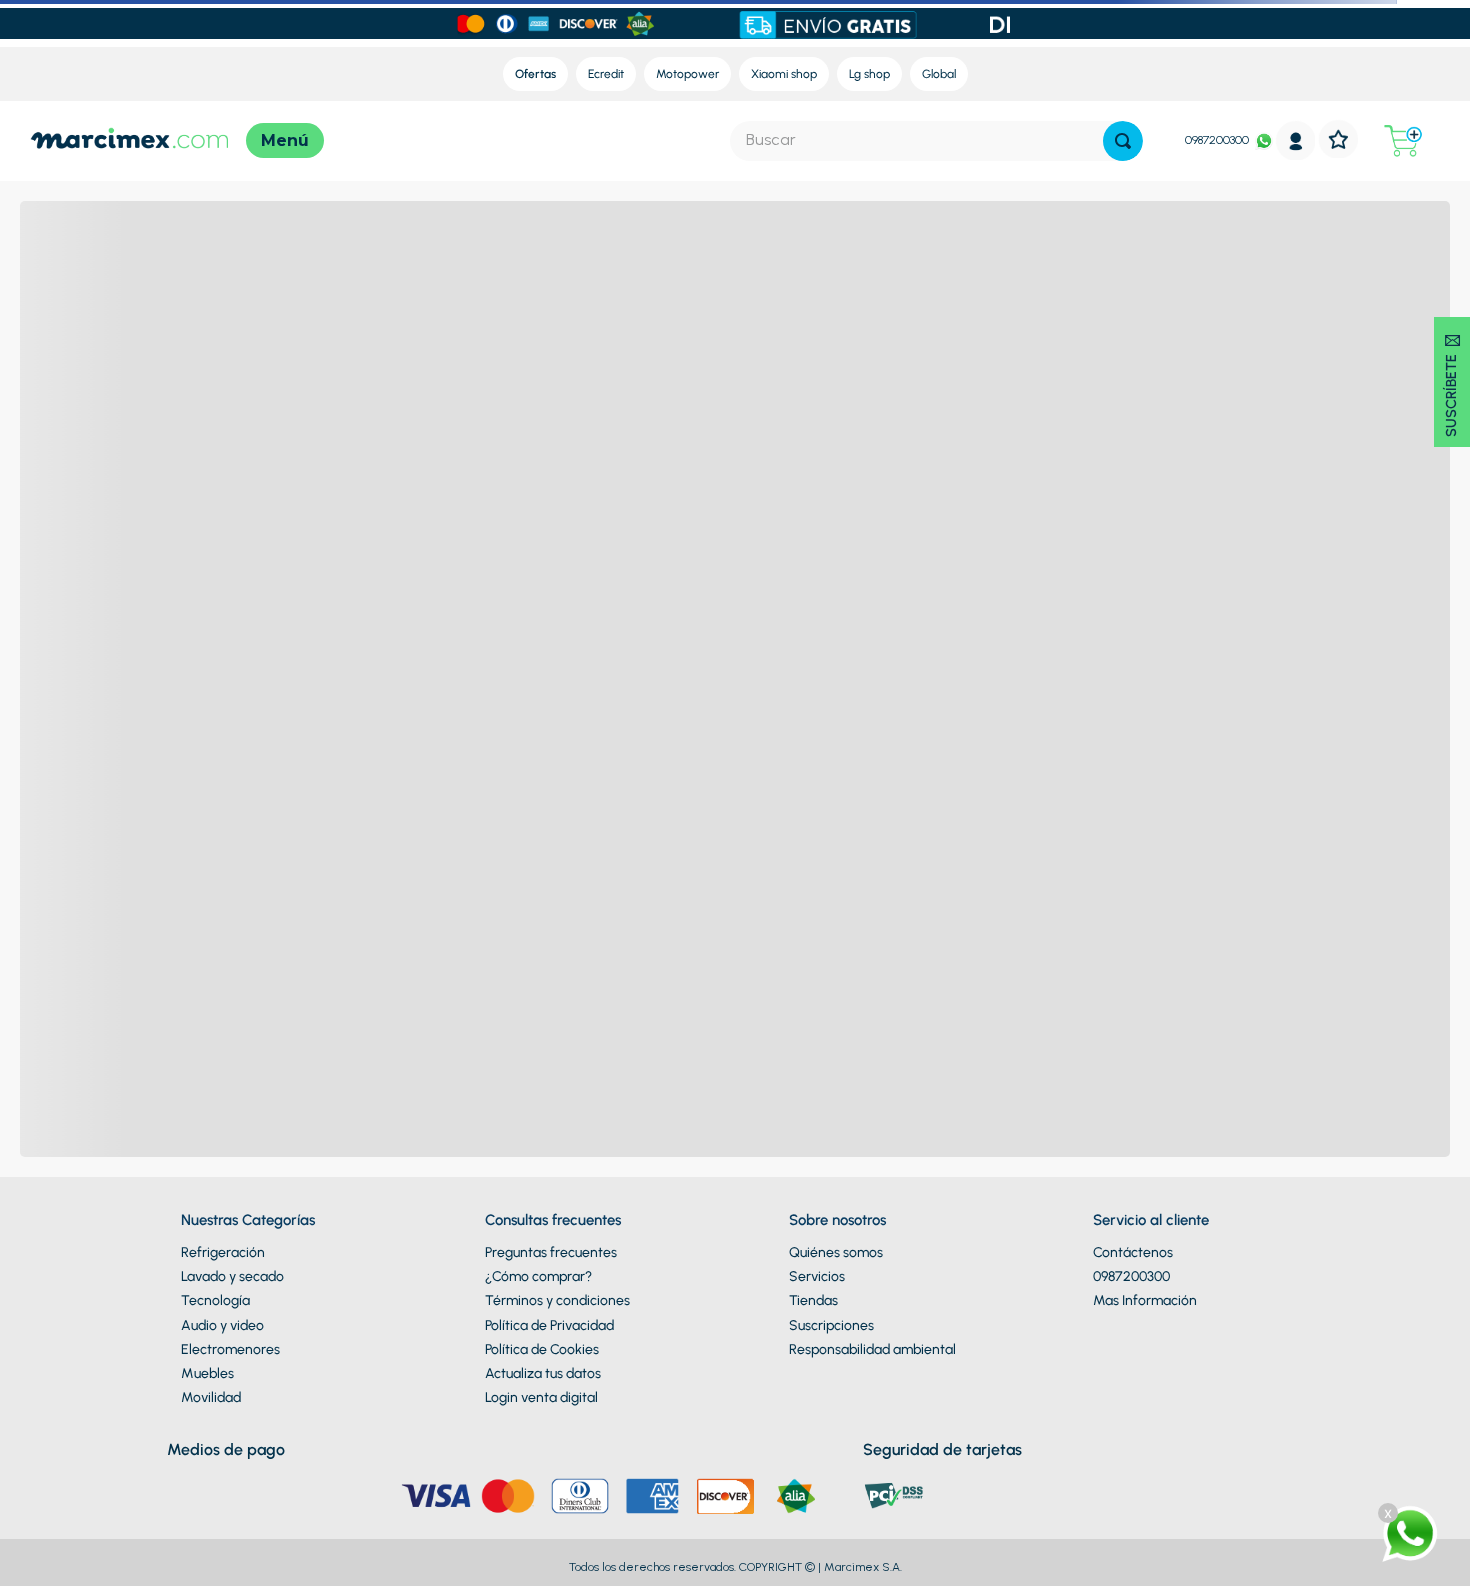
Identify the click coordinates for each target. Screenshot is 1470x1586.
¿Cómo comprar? (538, 1276)
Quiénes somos (836, 1252)
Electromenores (230, 1349)
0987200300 (1217, 140)
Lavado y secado (232, 1276)
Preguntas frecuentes (551, 1252)
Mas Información (1145, 1300)
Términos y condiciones (557, 1300)
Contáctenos (1133, 1252)
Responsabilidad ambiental (872, 1349)
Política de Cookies (542, 1349)
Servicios (817, 1276)
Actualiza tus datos (543, 1373)
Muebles (207, 1373)
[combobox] (936, 141)
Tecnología (215, 1300)
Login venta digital (541, 1397)
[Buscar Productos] (1123, 141)
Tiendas (813, 1300)
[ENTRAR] (1296, 140)
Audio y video (222, 1325)
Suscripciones (831, 1325)
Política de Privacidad (549, 1325)
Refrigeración (223, 1252)
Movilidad (211, 1397)
